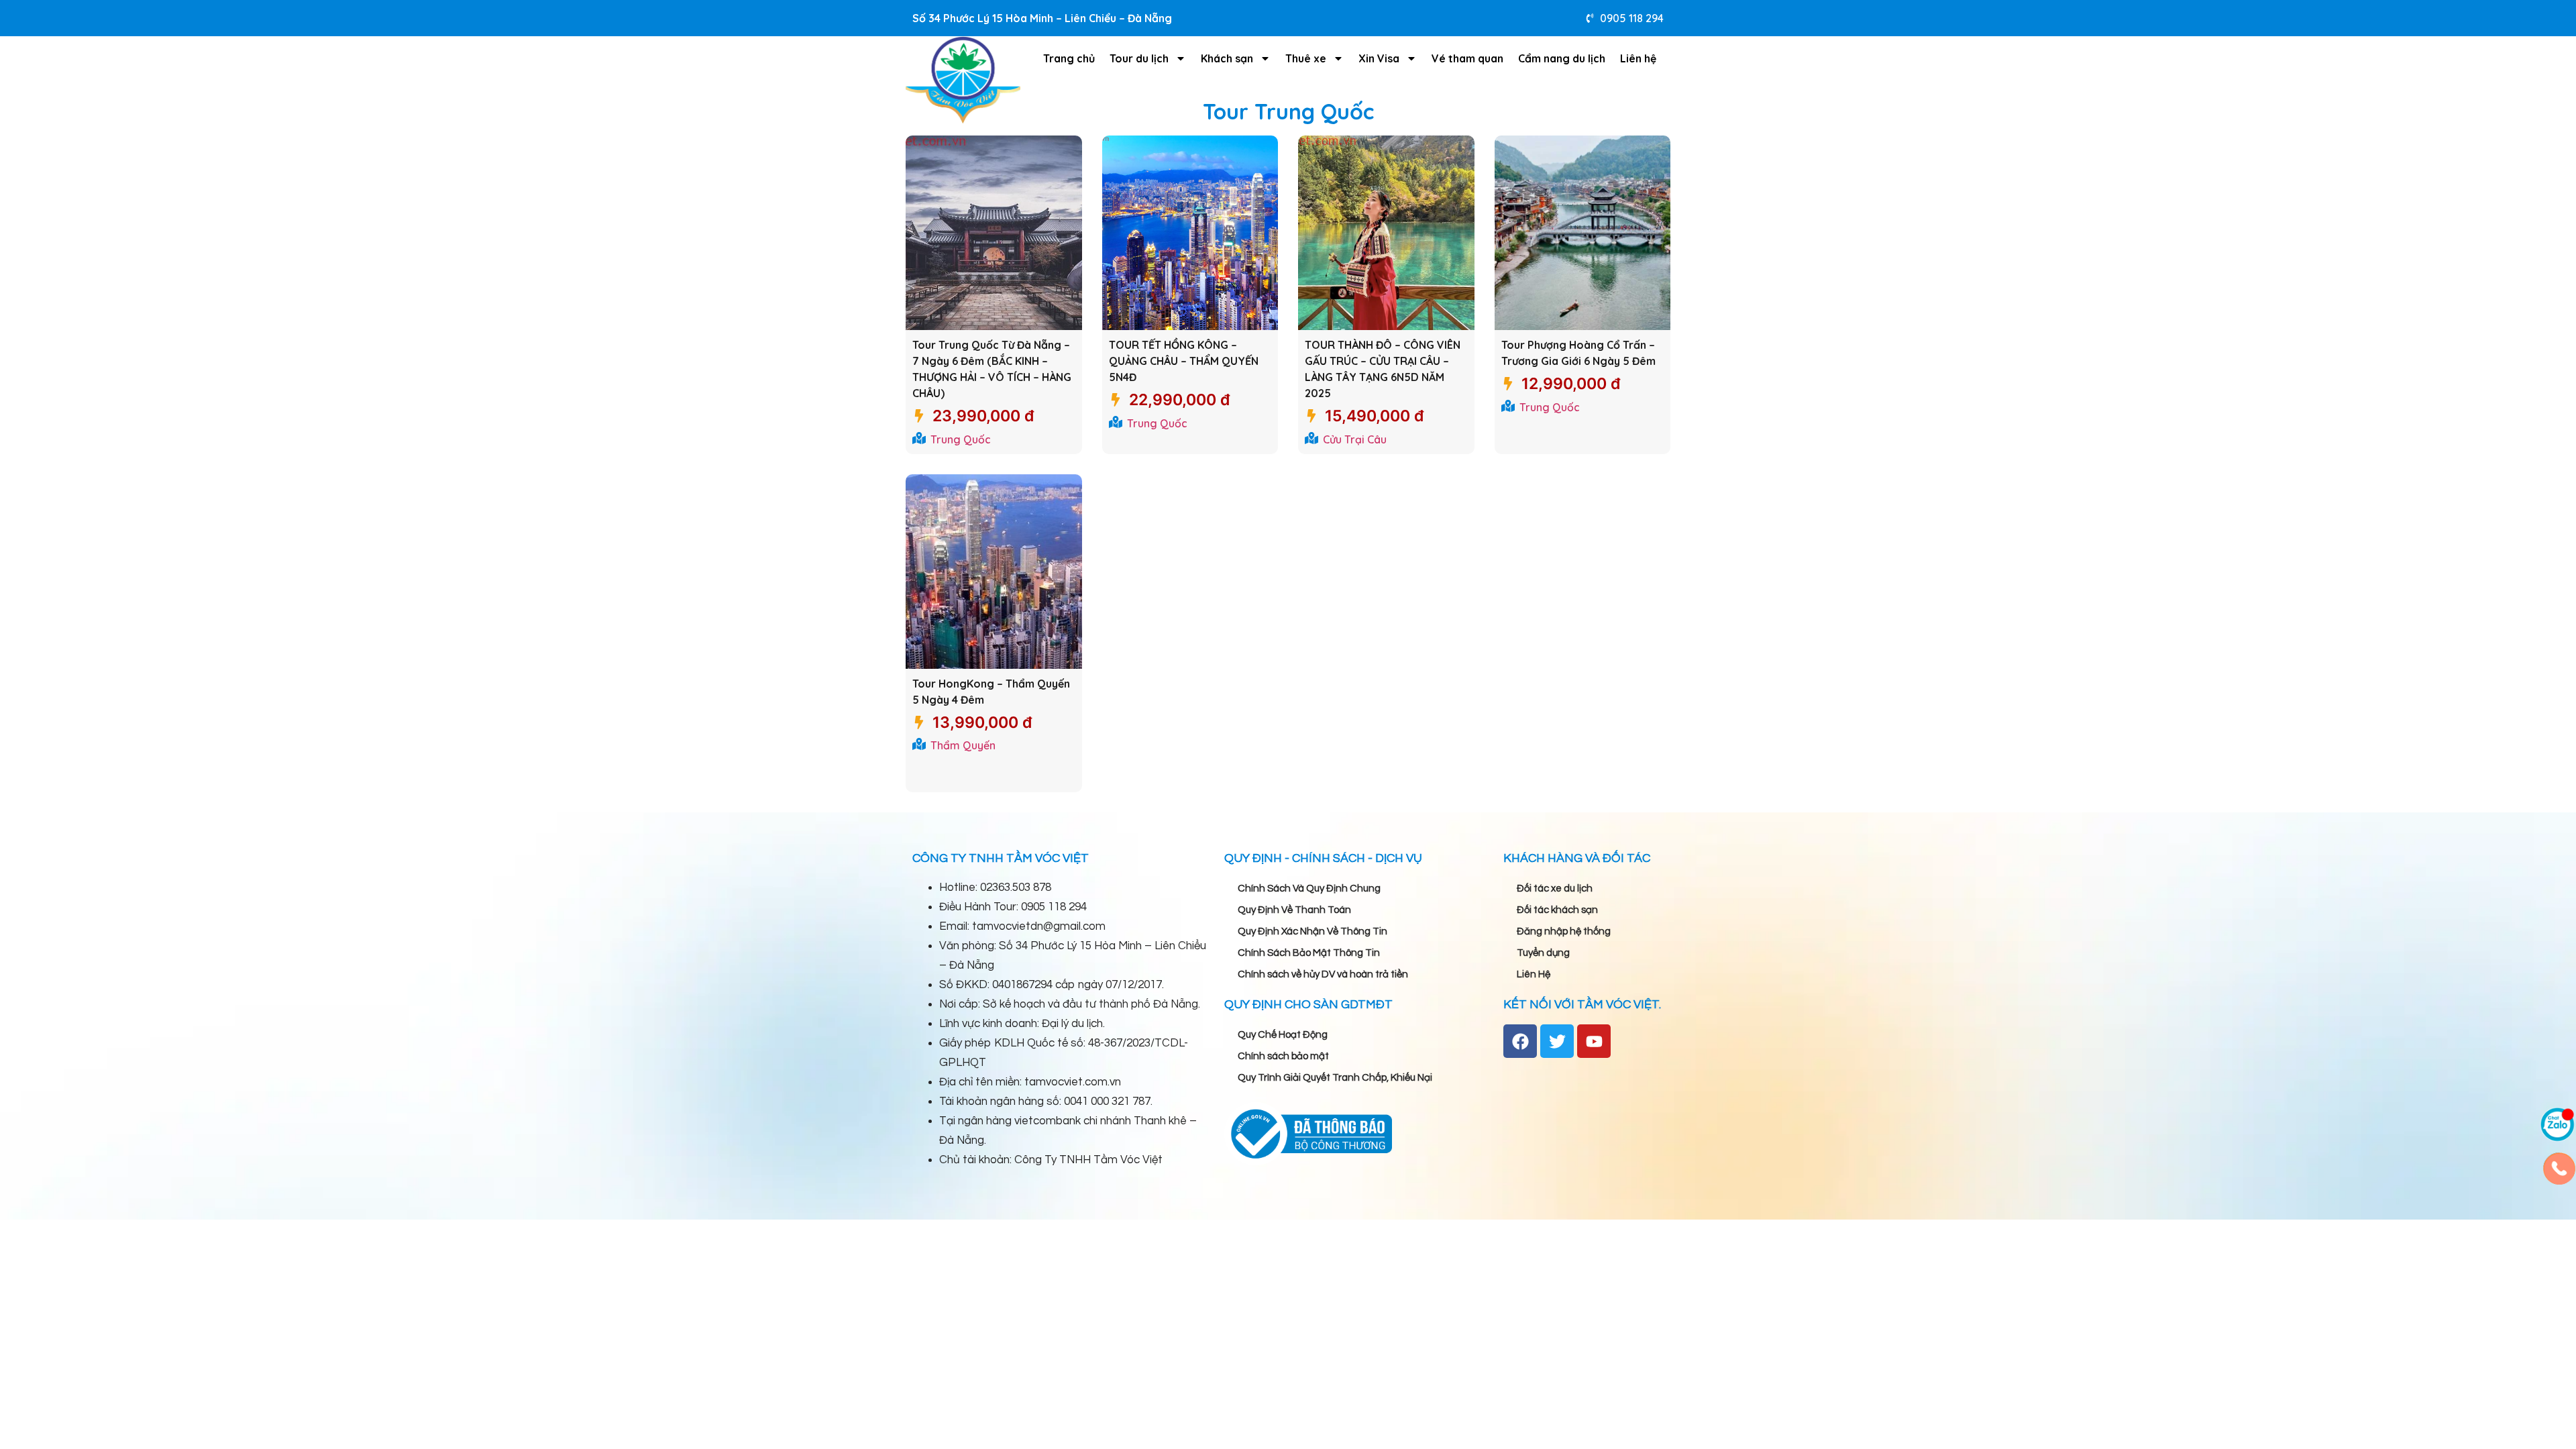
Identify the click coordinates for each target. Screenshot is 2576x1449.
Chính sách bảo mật (1283, 1056)
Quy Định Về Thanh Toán (1294, 910)
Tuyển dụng (1543, 953)
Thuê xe (1306, 58)
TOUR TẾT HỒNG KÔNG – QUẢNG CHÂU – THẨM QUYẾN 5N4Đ (1184, 361)
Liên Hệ (1534, 974)
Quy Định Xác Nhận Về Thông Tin (1312, 931)
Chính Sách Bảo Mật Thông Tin (1309, 953)
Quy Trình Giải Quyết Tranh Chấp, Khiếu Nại (1335, 1078)
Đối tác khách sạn (1557, 910)
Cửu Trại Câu (1355, 439)
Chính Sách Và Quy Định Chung (1309, 889)
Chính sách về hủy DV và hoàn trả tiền (1323, 974)
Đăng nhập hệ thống (1564, 931)
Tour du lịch (1139, 58)
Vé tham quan (1467, 58)
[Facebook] (1520, 1041)
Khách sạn (1227, 58)
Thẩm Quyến (963, 745)
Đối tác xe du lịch (1555, 889)
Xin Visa (1379, 58)
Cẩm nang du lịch (1562, 58)
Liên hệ (1638, 58)
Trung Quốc (961, 439)
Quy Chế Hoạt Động (1283, 1035)
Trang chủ (1069, 58)
